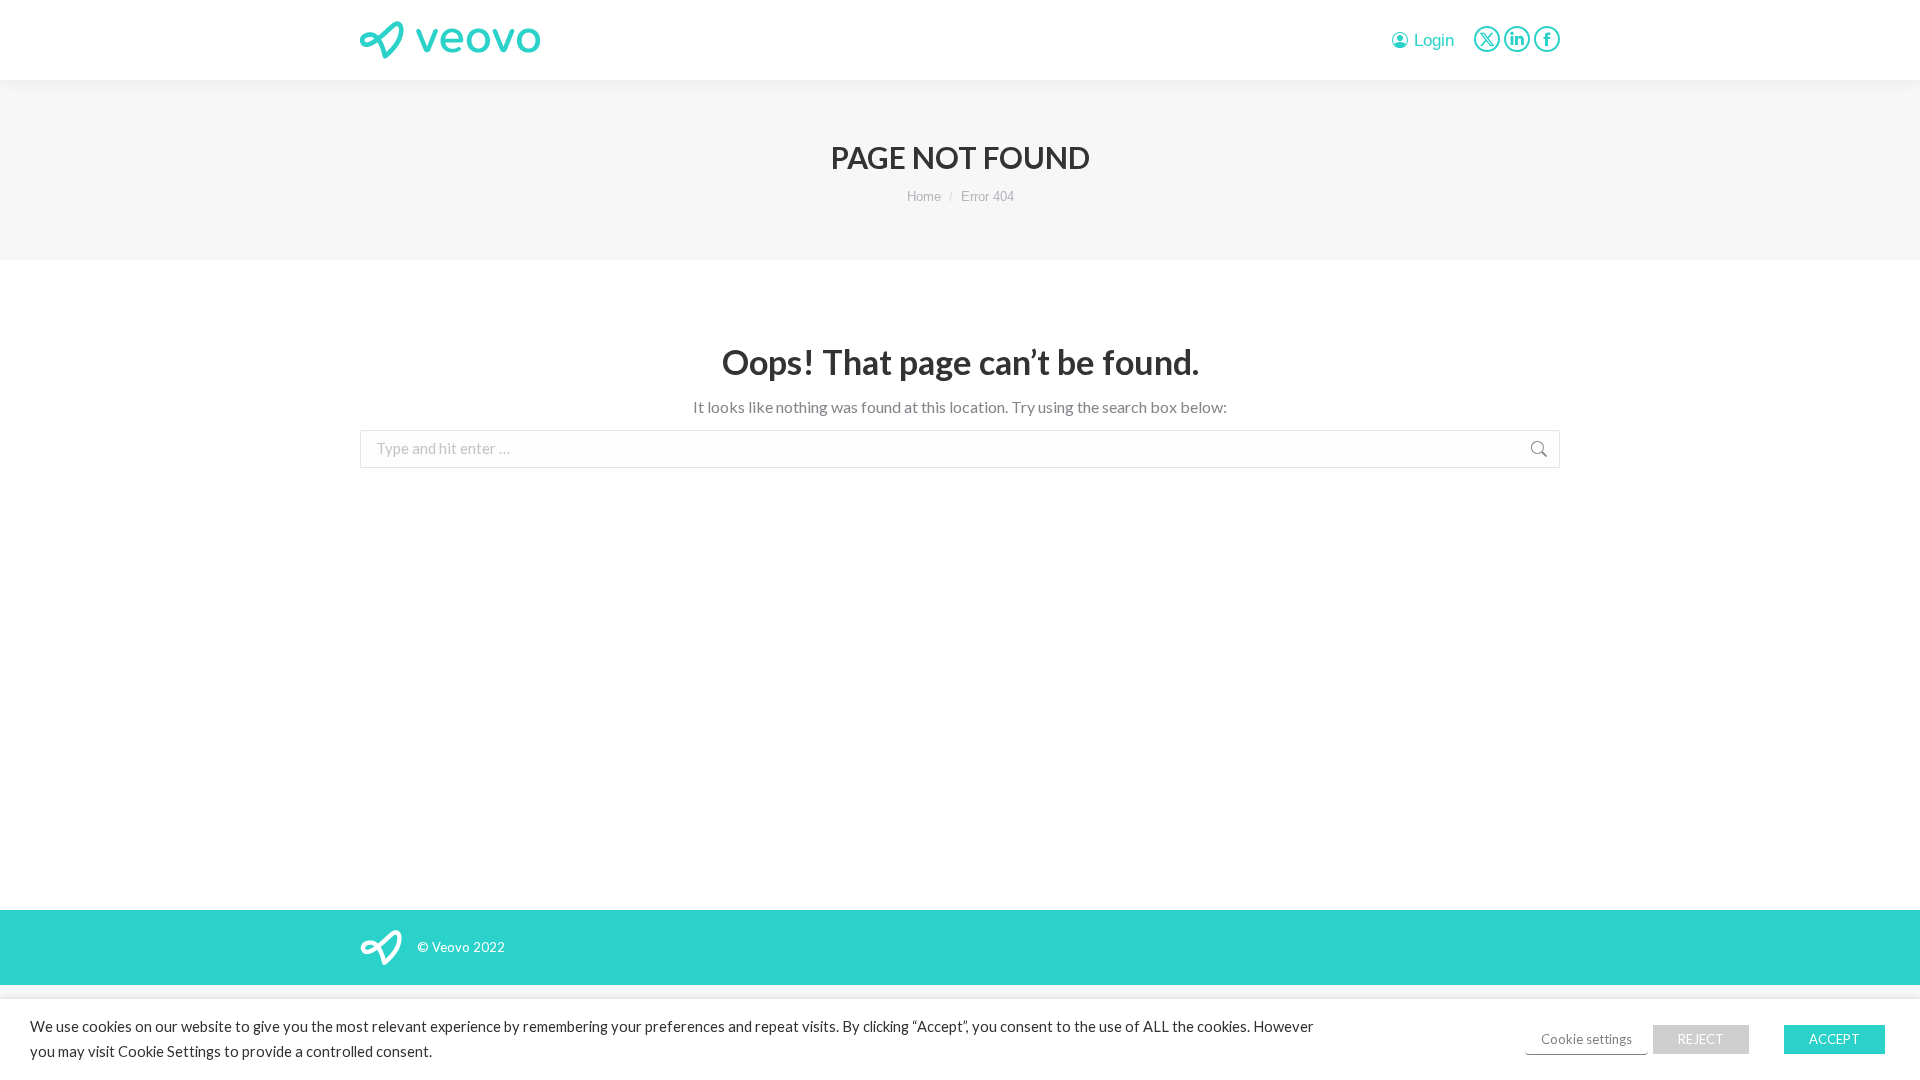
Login (1434, 40)
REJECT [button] (1701, 1039)
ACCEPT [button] (1834, 1039)
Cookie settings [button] (1586, 1039)
